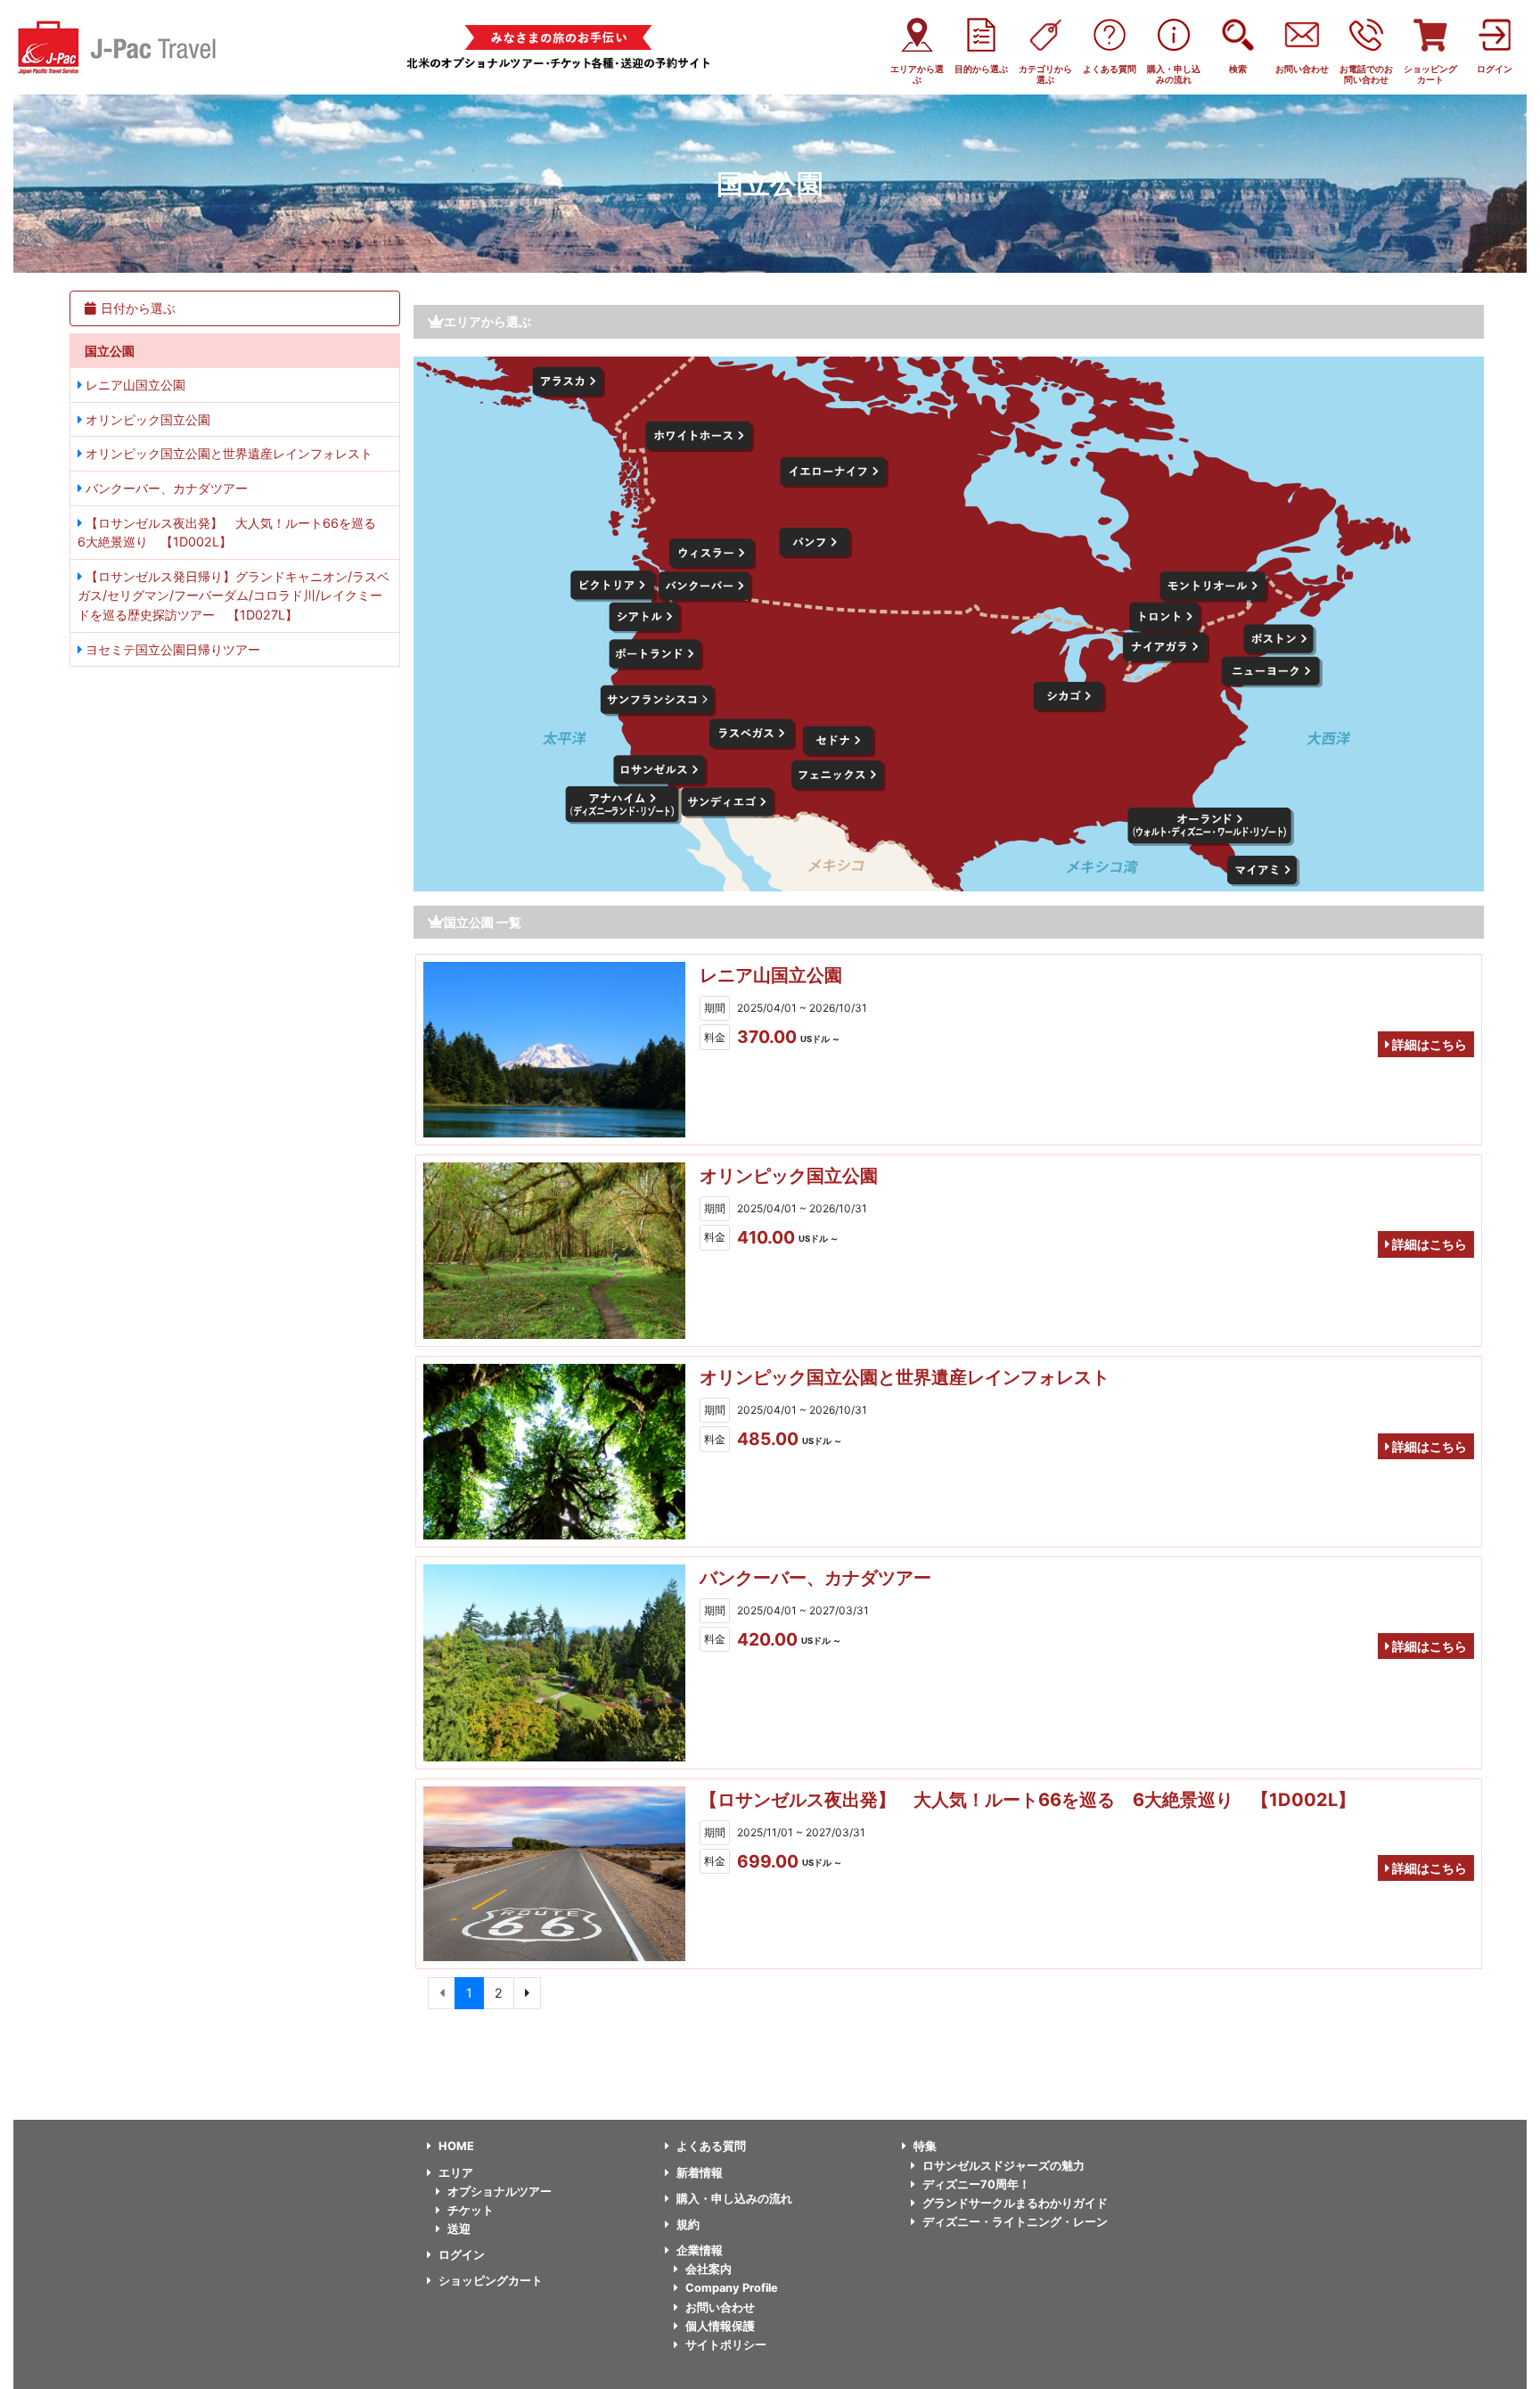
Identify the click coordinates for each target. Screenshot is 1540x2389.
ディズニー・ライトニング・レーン (1015, 2222)
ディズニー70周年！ (976, 2184)
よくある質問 (711, 2146)
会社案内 (709, 2269)
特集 (925, 2146)
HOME (456, 2146)
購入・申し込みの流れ (734, 2199)
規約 (688, 2225)
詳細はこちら (1428, 1044)
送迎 (459, 2229)
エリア (456, 2173)
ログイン (462, 2255)
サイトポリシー (726, 2345)
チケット (471, 2210)
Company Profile (732, 2288)
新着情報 (700, 2173)
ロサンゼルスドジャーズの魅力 (1003, 2166)
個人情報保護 (720, 2326)
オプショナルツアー (500, 2192)
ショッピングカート (491, 2281)
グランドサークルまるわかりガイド (1015, 2203)
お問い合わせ (720, 2307)
